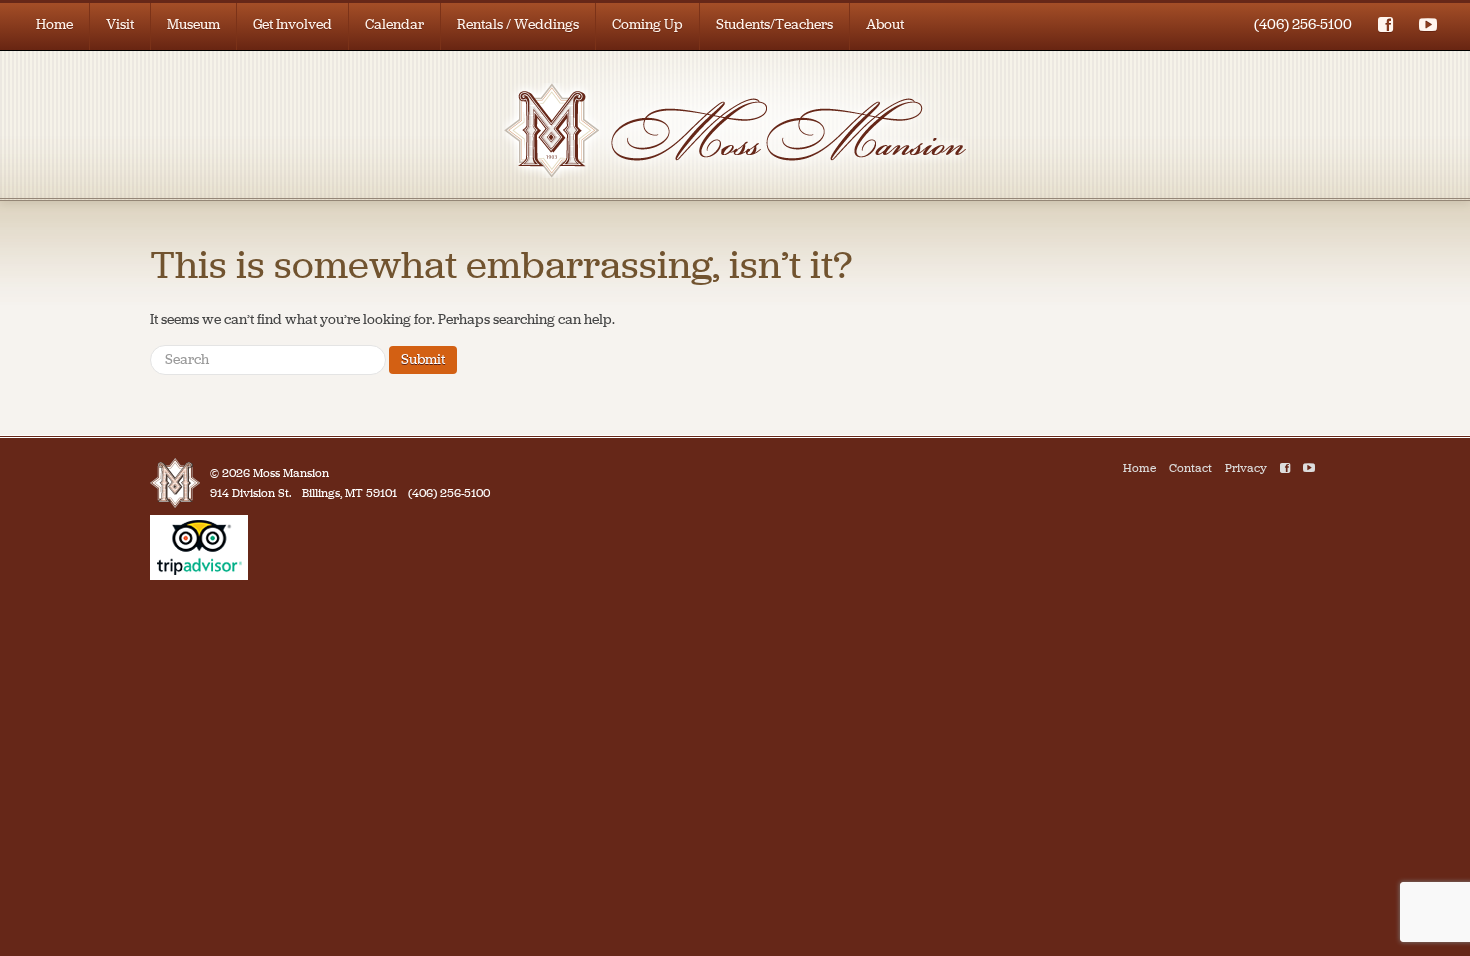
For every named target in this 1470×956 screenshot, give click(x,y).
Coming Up (647, 24)
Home (54, 24)
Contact (1190, 468)
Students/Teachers (774, 24)
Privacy (1246, 468)
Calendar (394, 24)
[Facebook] (1285, 468)
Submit (423, 359)
